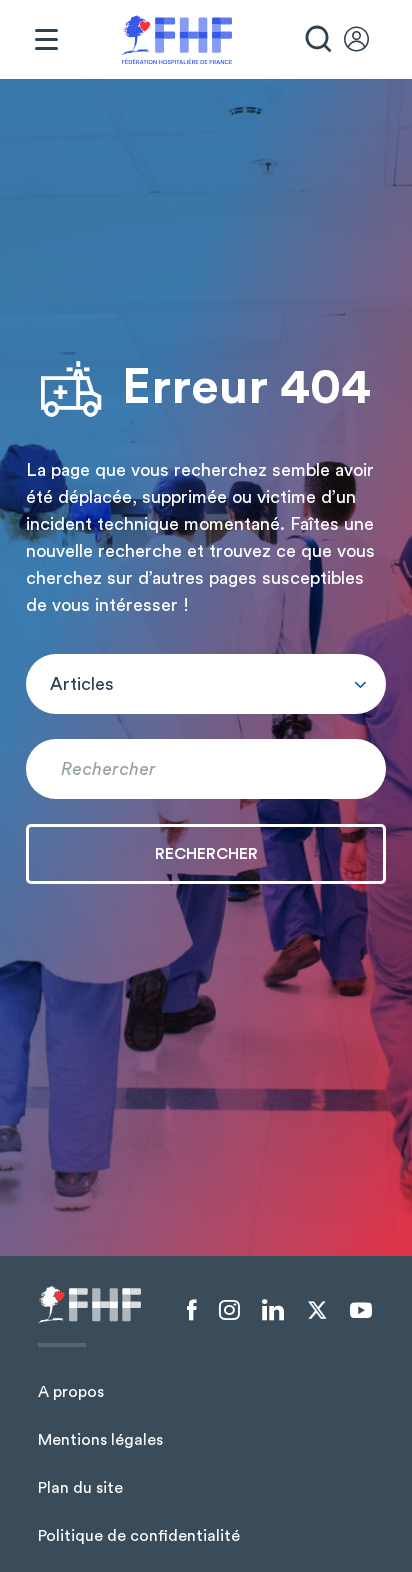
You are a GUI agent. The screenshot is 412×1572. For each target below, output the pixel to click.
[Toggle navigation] (46, 40)
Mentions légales (100, 1440)
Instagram (229, 1310)
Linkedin (273, 1310)
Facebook (192, 1310)
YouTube (361, 1310)
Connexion (366, 40)
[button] (206, 684)
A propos (71, 1392)
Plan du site (80, 1488)
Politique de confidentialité (139, 1536)
